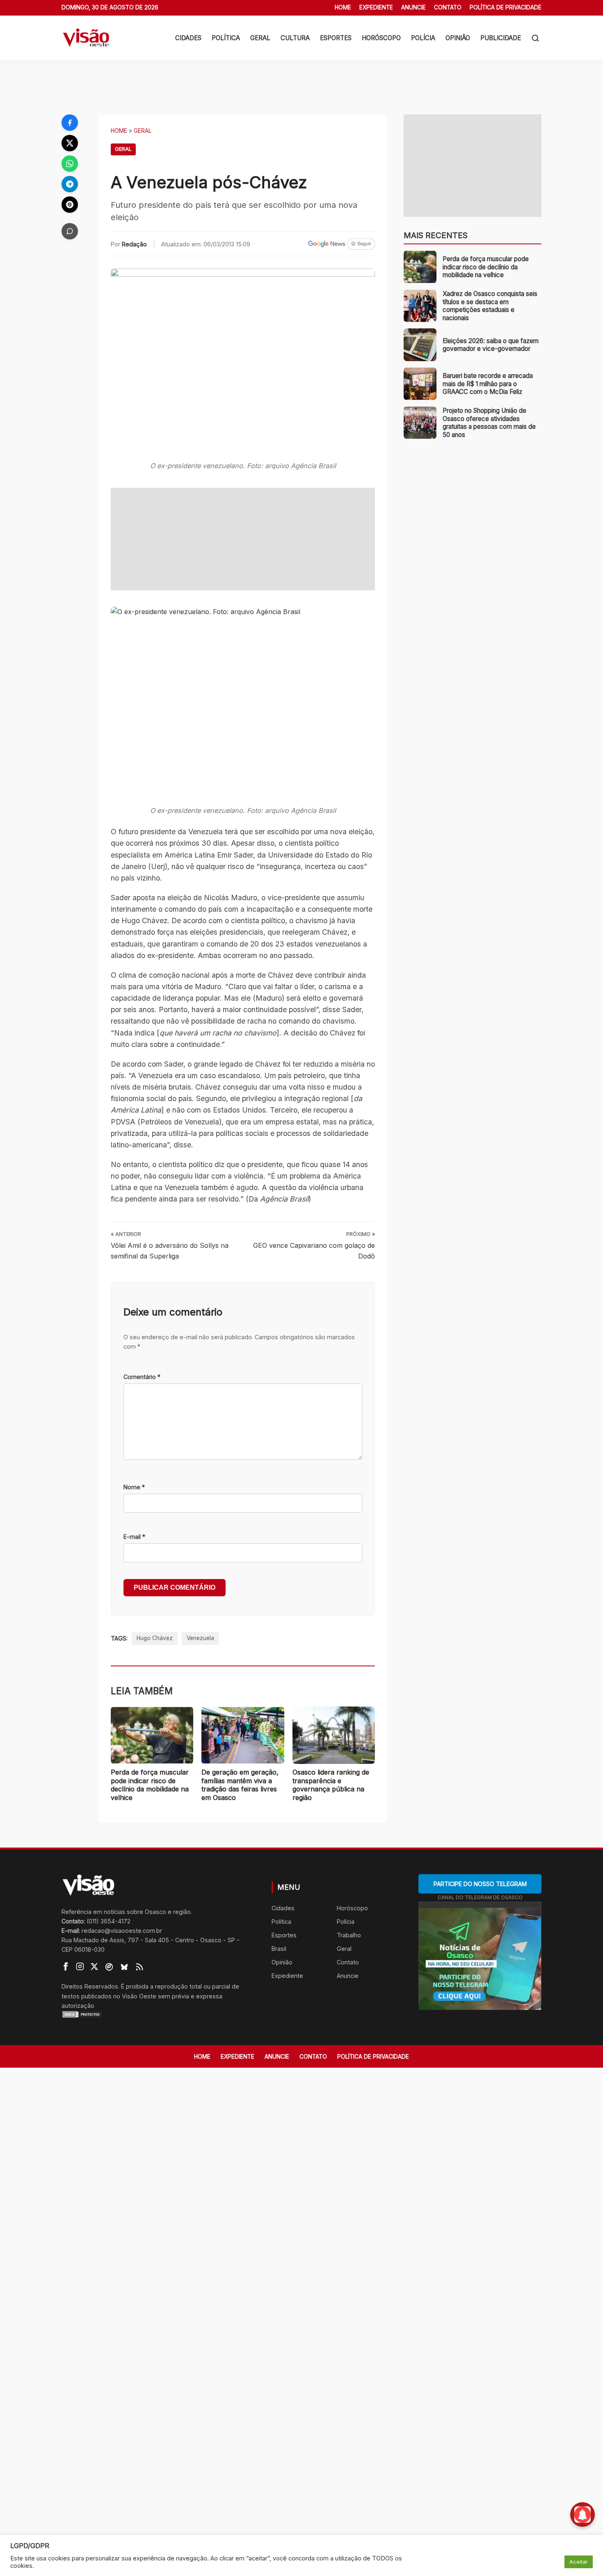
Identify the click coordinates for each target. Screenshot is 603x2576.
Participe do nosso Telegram (480, 1884)
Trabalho (349, 1935)
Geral (260, 38)
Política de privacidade (506, 7)
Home (343, 7)
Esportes (336, 38)
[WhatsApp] (70, 164)
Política (226, 38)
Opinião (458, 38)
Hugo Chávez (155, 1638)
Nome (134, 1487)
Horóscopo (381, 38)
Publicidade (501, 38)
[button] (535, 38)
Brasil (279, 1949)
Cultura (295, 38)
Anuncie (413, 7)
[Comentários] (70, 231)
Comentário (142, 1377)
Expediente (376, 7)
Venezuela (200, 1638)
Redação (134, 244)
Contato (448, 7)
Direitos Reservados (90, 1986)
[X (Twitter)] (70, 143)
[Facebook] (70, 123)
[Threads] (70, 205)
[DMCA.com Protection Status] (156, 2014)
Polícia (423, 38)
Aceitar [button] (579, 2562)
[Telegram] (70, 184)
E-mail (134, 1537)
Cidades (188, 38)
